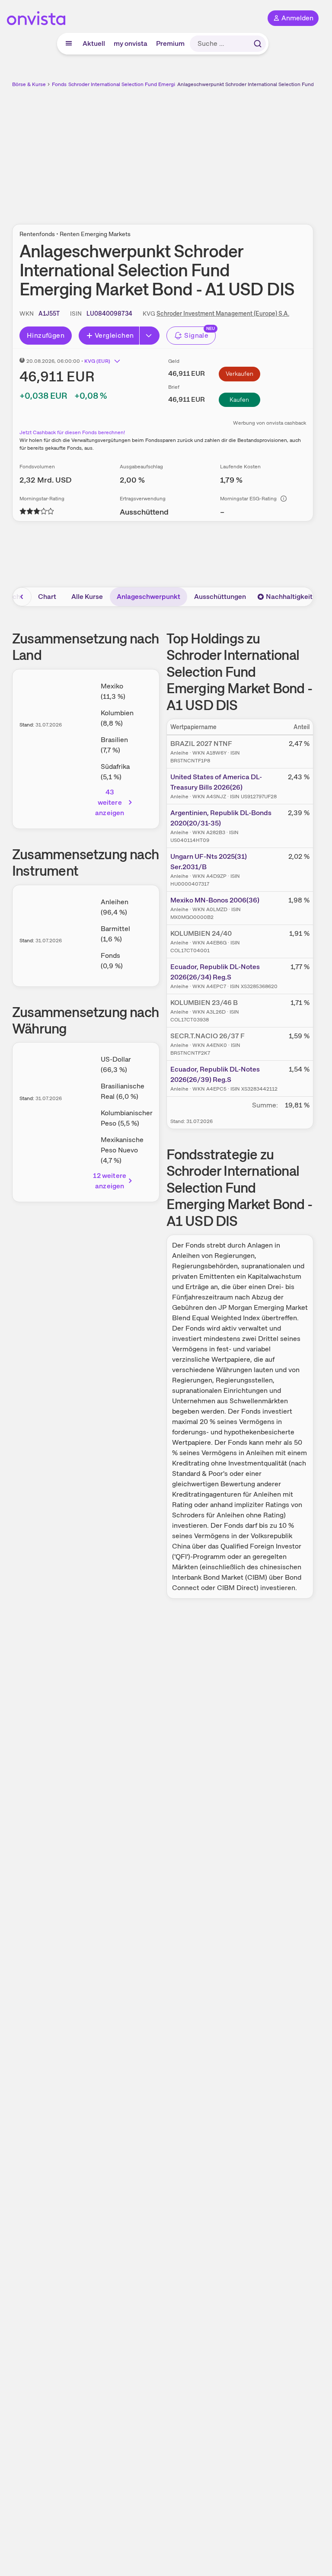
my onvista (131, 43)
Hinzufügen (46, 335)
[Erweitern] (150, 336)
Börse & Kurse (29, 84)
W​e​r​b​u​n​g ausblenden (195, 151)
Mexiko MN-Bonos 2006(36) (215, 900)
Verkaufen (239, 374)
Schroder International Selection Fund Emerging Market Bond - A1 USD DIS (156, 84)
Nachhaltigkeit (289, 597)
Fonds (59, 84)
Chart (47, 597)
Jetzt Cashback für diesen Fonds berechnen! (72, 432)
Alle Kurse (87, 597)
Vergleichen (114, 335)
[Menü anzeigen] (69, 44)
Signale (196, 335)
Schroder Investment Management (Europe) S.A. (223, 314)
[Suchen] (258, 44)
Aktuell (94, 43)
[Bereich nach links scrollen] (22, 597)
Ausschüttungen (220, 597)
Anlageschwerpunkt (148, 597)
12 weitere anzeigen (110, 1181)
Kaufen (239, 400)
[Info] (284, 499)
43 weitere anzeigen (110, 802)
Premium (170, 43)
